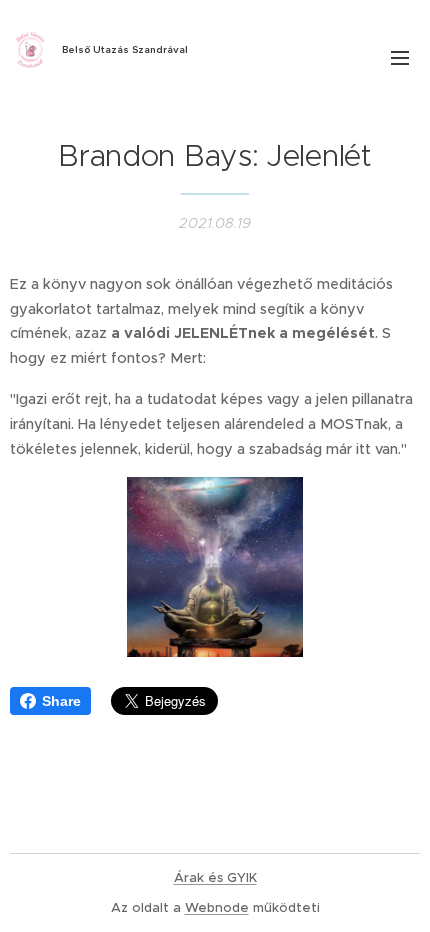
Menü (400, 57)
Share (61, 701)
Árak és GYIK (215, 877)
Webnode (217, 907)
